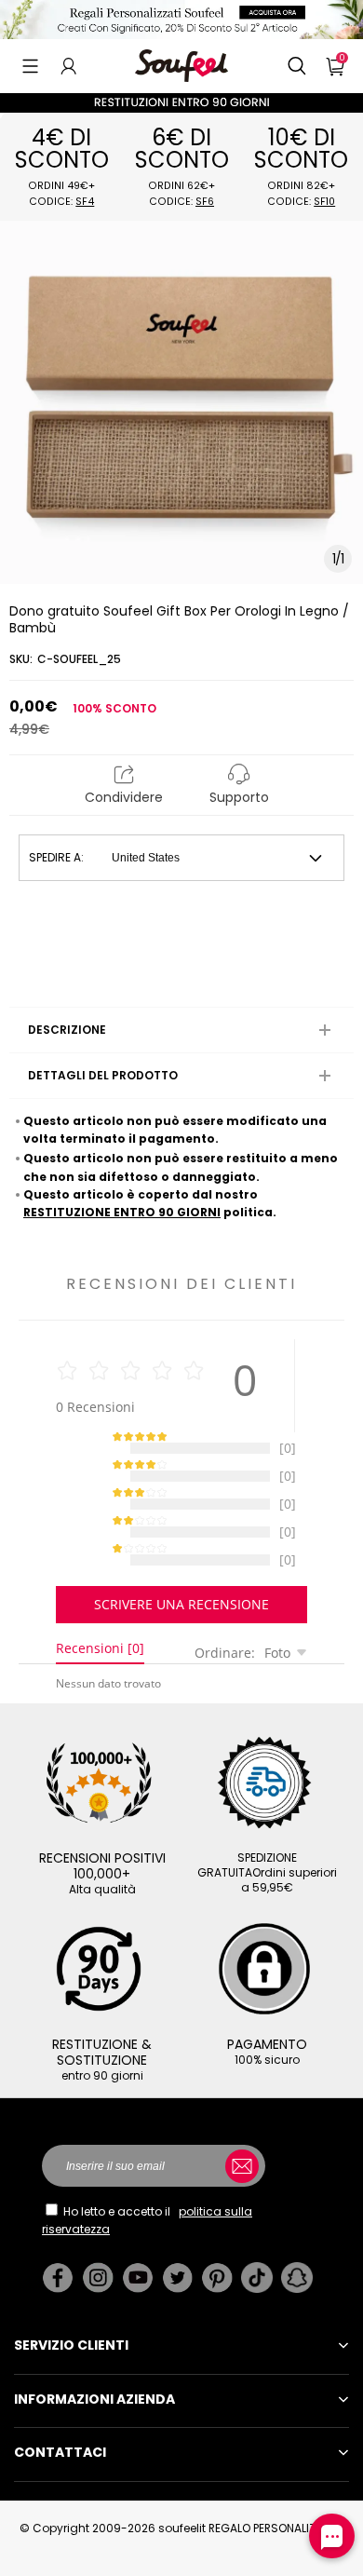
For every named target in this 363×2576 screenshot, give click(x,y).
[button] (30, 66)
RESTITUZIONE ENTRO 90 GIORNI (122, 1212)
